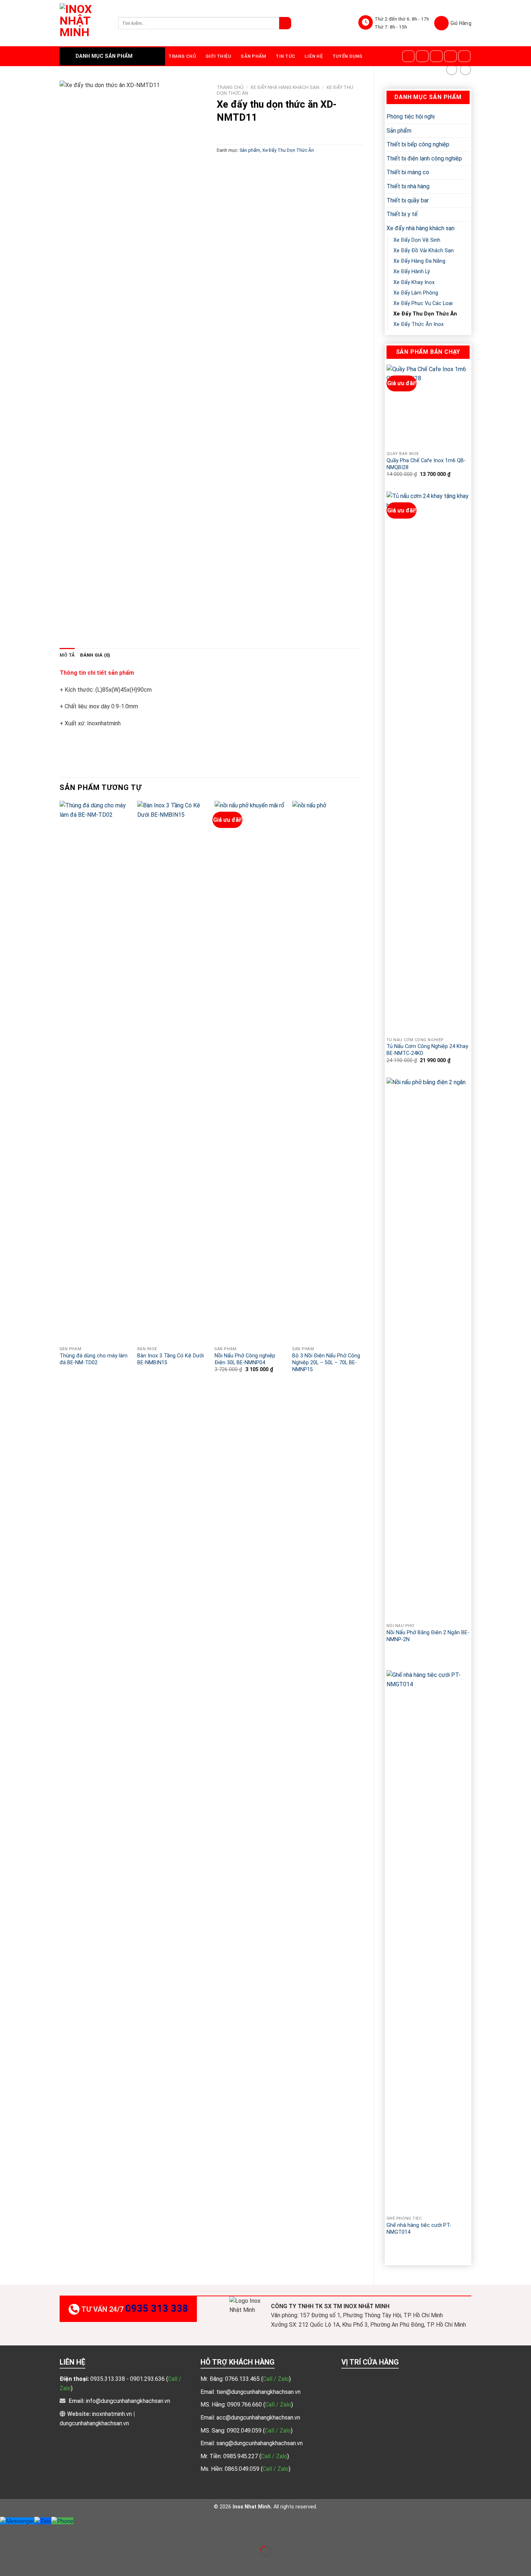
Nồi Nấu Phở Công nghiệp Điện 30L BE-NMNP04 (245, 1359)
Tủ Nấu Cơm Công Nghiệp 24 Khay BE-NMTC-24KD (427, 1050)
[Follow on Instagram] (422, 56)
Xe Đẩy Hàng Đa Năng (419, 261)
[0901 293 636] (405, 1650)
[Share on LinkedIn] (288, 166)
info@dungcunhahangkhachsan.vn (128, 2401)
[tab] (67, 655)
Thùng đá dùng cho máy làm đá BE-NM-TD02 (94, 1359)
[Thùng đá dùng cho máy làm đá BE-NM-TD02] (95, 1072)
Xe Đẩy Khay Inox (414, 282)
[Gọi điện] (62, 2521)
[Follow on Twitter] (436, 56)
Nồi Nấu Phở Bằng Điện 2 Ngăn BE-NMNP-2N (428, 1636)
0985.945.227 (241, 2456)
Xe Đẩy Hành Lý (412, 272)
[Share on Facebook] (223, 166)
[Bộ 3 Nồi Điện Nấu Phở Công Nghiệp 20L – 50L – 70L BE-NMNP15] (327, 1072)
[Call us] (465, 56)
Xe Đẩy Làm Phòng (416, 293)
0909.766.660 (245, 2405)
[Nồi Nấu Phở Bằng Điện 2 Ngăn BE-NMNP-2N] (428, 1349)
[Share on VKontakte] (275, 166)
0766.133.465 (243, 2379)
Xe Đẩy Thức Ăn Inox (418, 324)
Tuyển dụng (347, 56)
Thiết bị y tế (402, 214)
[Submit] (285, 23)
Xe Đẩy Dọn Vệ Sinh (417, 240)
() (276, 2379)
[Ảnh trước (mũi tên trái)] (7, 2564)
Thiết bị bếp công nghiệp (418, 144)
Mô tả (67, 655)
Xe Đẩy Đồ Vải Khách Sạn (424, 251)
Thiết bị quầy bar (408, 200)
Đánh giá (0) (95, 655)
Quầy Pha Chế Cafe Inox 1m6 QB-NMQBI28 (426, 464)
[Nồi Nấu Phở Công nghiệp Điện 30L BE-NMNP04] (250, 1072)
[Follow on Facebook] (409, 56)
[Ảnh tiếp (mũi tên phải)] (28, 2564)
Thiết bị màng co (408, 172)
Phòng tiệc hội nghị (411, 117)
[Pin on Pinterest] (262, 166)
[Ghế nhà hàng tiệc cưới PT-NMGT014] (428, 1941)
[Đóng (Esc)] (7, 2533)
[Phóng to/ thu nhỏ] (28, 2533)
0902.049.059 (245, 2431)
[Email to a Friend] (249, 166)
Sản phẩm (253, 56)
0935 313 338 (157, 2309)
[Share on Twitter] (236, 166)
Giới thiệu (219, 56)
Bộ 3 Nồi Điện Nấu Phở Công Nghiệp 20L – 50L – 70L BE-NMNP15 (326, 1362)
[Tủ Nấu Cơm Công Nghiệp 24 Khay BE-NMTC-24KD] (428, 763)
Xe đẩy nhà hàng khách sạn (420, 228)
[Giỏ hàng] (453, 23)
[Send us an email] (450, 56)
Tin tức (285, 56)
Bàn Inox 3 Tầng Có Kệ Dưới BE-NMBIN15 (170, 1359)
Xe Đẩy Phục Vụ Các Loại (423, 303)
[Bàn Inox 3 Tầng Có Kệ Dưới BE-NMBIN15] (172, 1072)
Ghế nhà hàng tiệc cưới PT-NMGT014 (419, 2229)
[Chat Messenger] (17, 2521)
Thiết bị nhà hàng (408, 186)
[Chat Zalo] (43, 2521)
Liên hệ (314, 56)
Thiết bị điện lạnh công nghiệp (424, 158)
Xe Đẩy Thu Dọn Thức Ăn (425, 314)
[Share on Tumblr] (301, 166)
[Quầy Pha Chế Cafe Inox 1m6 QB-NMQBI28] (428, 406)
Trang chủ (182, 56)
